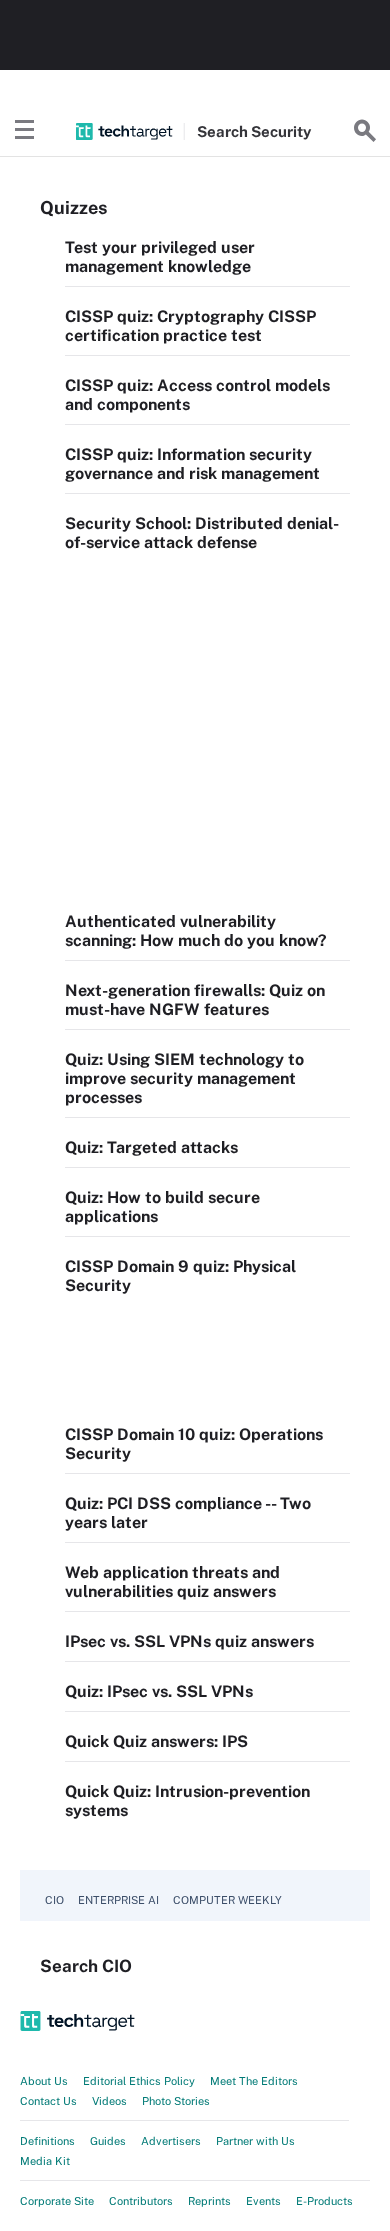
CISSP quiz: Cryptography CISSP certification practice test (190, 326)
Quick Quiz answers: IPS (156, 1741)
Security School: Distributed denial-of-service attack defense (202, 533)
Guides (108, 2141)
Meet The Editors (254, 2081)
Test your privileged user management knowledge (160, 257)
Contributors (141, 2201)
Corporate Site (57, 2201)
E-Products (324, 2201)
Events (263, 2201)
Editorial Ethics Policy (139, 2081)
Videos (109, 2101)
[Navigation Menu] (25, 131)
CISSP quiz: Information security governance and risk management (192, 464)
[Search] (365, 131)
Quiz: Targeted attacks (151, 1147)
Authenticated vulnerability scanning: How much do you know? (196, 931)
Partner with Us (255, 2141)
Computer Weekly (227, 1900)
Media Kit (45, 2161)
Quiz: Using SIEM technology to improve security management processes (184, 1078)
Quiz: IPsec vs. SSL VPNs (159, 1691)
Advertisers (171, 2141)
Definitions (47, 2141)
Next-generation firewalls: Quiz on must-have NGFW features (195, 1000)
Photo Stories (176, 2101)
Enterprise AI (118, 1900)
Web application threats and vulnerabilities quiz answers (172, 1582)
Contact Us (48, 2101)
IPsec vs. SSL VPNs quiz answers (189, 1641)
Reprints (209, 2201)
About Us (44, 2081)
